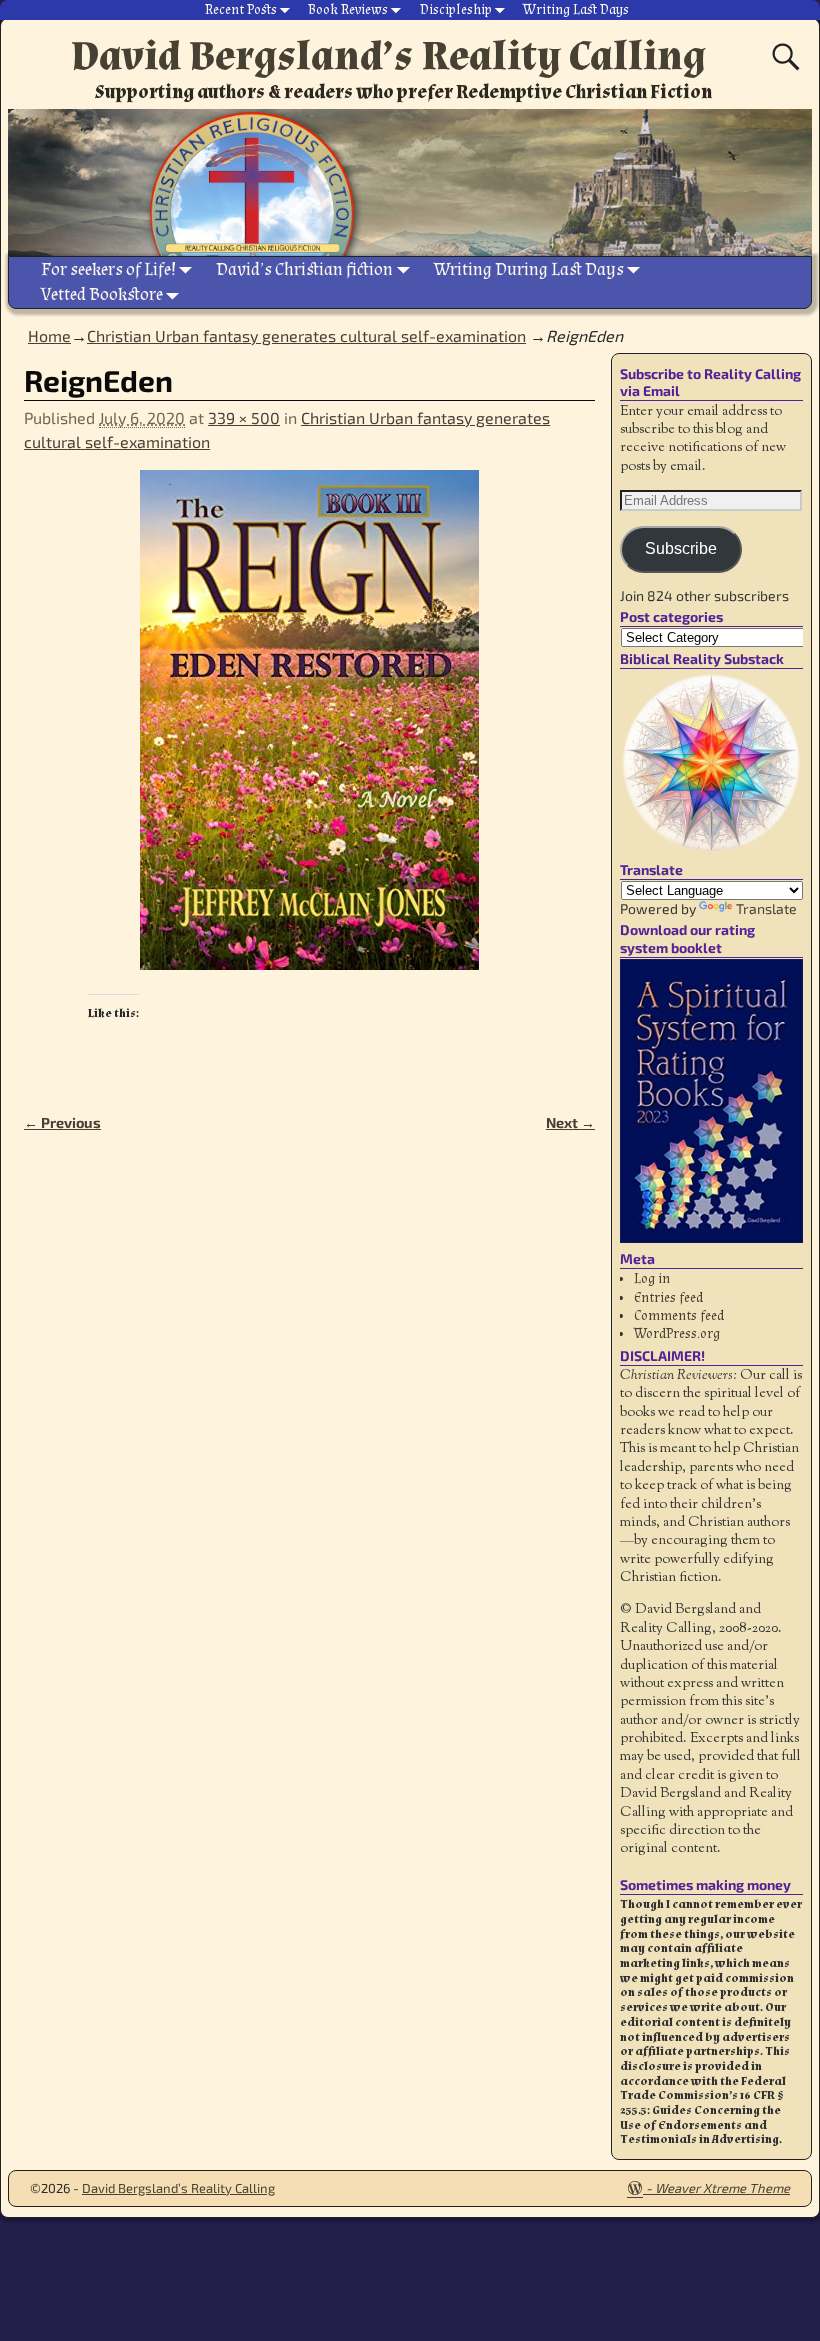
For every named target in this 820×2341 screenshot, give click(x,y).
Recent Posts (241, 10)
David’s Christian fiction (304, 269)
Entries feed (668, 1298)
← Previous (62, 1122)
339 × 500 (244, 417)
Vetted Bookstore (102, 294)
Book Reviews (348, 10)
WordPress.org (677, 1334)
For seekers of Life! (108, 269)
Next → (570, 1122)
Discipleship (456, 10)
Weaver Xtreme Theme (722, 2188)
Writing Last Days (576, 10)
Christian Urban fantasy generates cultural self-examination (306, 335)
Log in (652, 1279)
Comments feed (679, 1316)
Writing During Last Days (529, 269)
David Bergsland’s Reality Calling (388, 56)
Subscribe (681, 548)
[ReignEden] (309, 732)
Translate (766, 908)
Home (49, 335)
